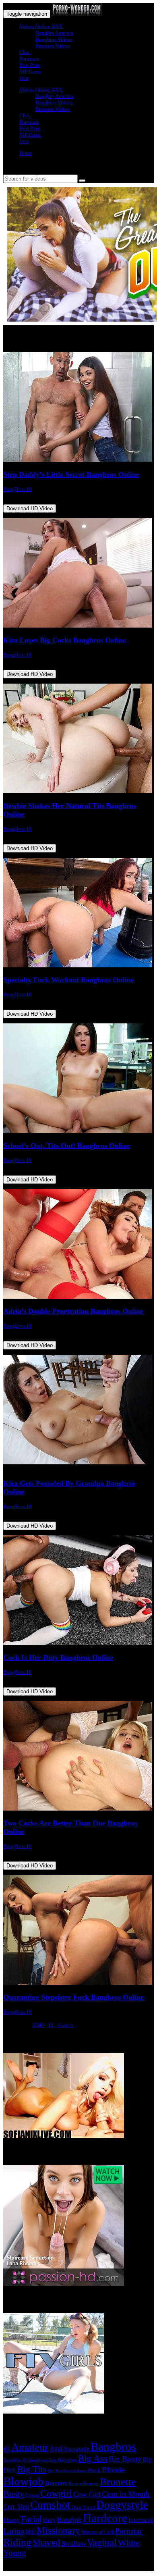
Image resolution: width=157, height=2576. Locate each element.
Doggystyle (122, 2505)
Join (24, 78)
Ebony (11, 2520)
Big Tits (32, 2469)
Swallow (74, 2544)
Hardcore (105, 2518)
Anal (56, 2448)
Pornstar (129, 2531)
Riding (17, 2542)
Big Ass (93, 2459)
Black (94, 2471)
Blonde (113, 2470)
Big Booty (125, 2459)
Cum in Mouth (126, 2494)
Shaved (46, 2543)
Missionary (58, 2530)
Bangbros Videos (54, 39)
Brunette (118, 2482)
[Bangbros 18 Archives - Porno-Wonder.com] (77, 14)
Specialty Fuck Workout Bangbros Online (68, 980)
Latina (14, 2531)
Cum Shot (16, 2506)
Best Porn (30, 65)
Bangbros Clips (42, 2460)
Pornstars (29, 59)
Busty (14, 2494)
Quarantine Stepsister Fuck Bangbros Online (73, 1997)
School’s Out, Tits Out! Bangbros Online (67, 1146)
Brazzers (56, 2483)
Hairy (49, 2520)
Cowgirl (56, 2493)
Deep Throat (83, 2507)
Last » (67, 2025)
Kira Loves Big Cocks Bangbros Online (65, 640)
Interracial (141, 2520)
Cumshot (50, 2505)
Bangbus (67, 2460)
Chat (25, 52)
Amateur (30, 2447)
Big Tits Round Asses (67, 2471)
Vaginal (102, 2542)
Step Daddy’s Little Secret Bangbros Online (71, 474)
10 (51, 2025)
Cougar (32, 2495)
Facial (31, 2519)
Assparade (76, 2449)
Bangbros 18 (15, 2460)
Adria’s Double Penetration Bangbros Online (73, 1311)
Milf (30, 2532)
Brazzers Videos (53, 46)
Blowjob (24, 2481)
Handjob (69, 2520)
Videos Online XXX (41, 26)
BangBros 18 (18, 489)
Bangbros (113, 2447)
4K (7, 2449)
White (129, 2543)
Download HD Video (30, 508)
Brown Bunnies (84, 2484)
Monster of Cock (98, 2532)
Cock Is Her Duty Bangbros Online (58, 1657)
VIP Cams (30, 72)
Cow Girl (87, 2494)
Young (15, 2553)
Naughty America (54, 33)
